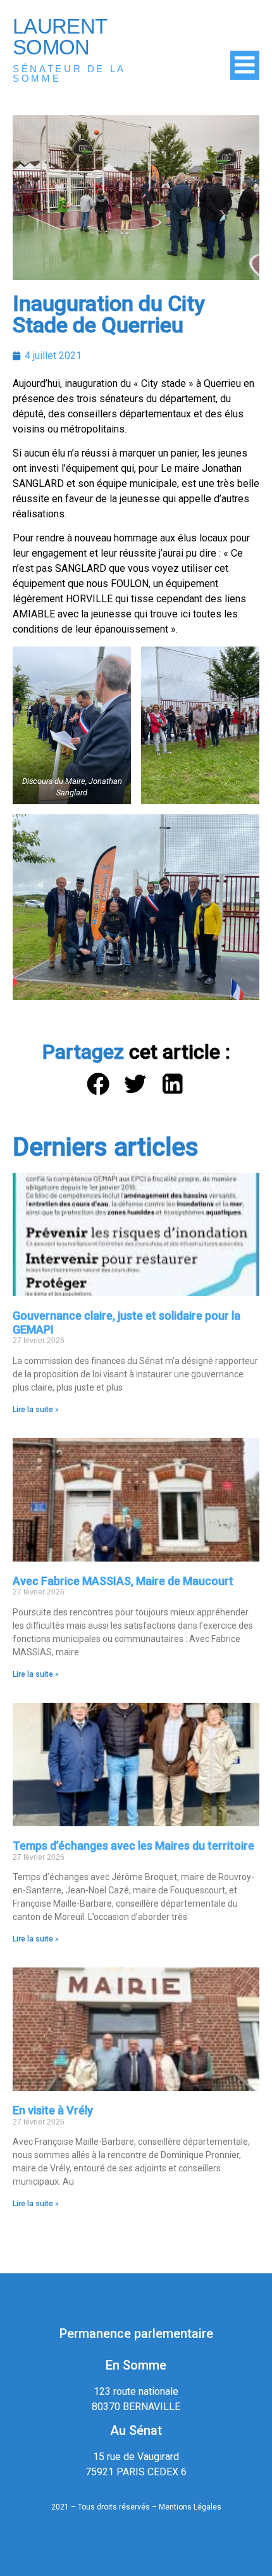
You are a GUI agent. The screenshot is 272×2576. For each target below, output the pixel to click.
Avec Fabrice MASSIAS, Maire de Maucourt (123, 1581)
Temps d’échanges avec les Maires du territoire (133, 1846)
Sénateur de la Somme (69, 73)
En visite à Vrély (53, 2110)
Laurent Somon (59, 37)
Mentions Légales (190, 2507)
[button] (99, 1084)
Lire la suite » (36, 1410)
